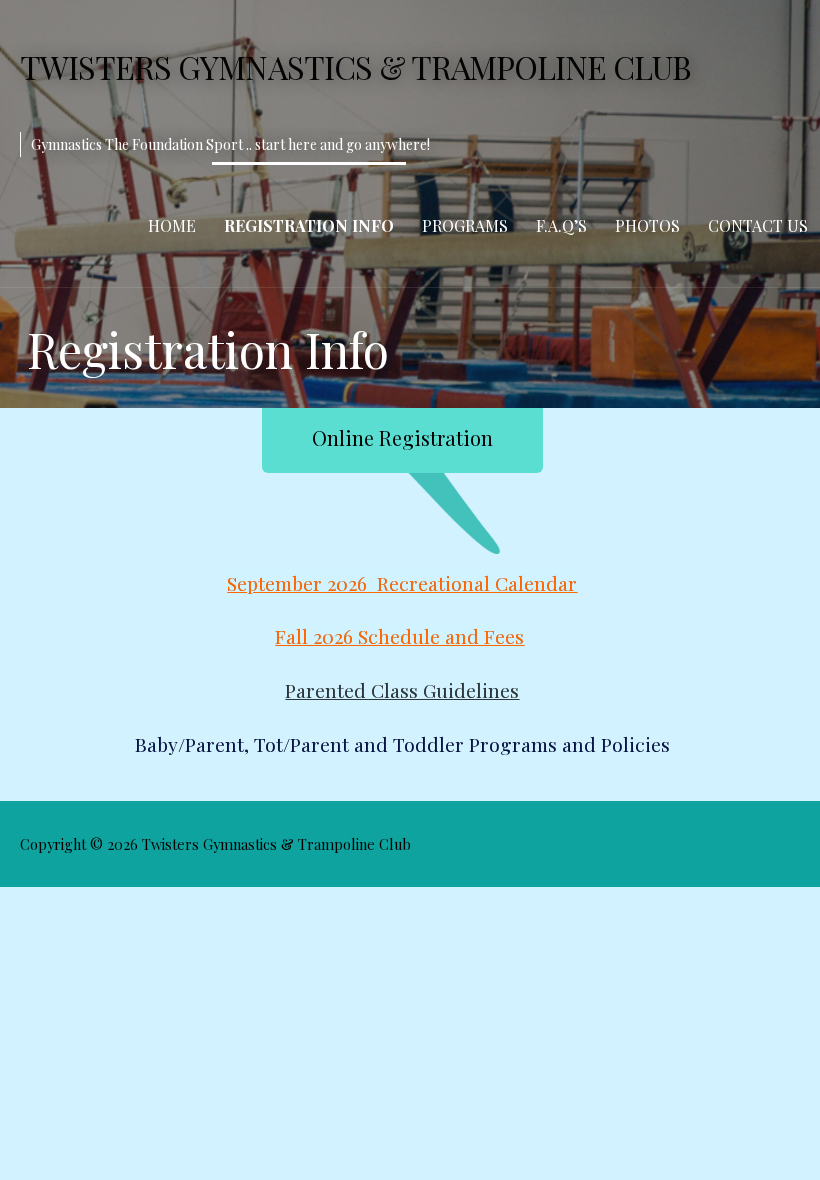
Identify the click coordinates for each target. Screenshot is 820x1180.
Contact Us (758, 225)
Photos (647, 225)
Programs (465, 225)
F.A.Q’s (561, 225)
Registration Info (309, 225)
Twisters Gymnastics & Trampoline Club (355, 66)
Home (172, 225)
